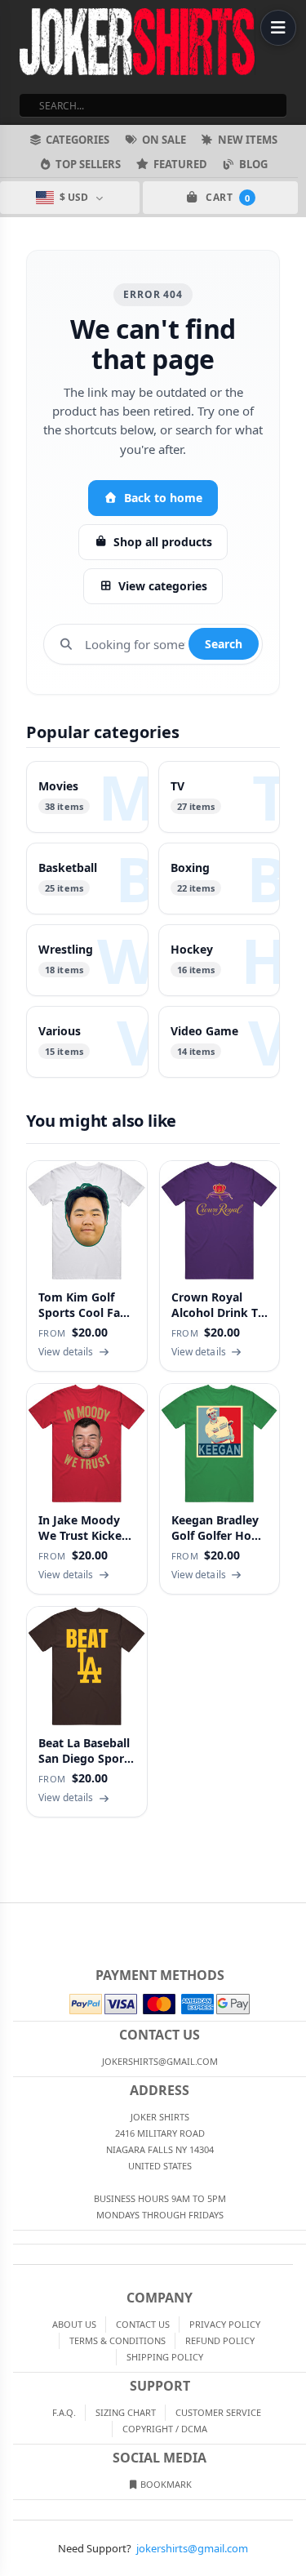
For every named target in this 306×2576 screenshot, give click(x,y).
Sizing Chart (126, 2412)
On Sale (164, 140)
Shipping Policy (165, 2357)
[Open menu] (278, 28)
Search (224, 644)
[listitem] (87, 797)
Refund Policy (220, 2340)
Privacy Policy (225, 2324)
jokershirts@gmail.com (192, 2548)
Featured (180, 164)
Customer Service (218, 2412)
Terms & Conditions (118, 2340)
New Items (248, 140)
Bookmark (165, 2484)
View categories (163, 586)
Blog (253, 164)
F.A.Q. (64, 2412)
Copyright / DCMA (165, 2429)
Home (11, 1916)
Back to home (163, 498)
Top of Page (295, 1916)
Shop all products (163, 542)
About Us (74, 2324)
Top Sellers (88, 164)
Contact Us (143, 2324)
